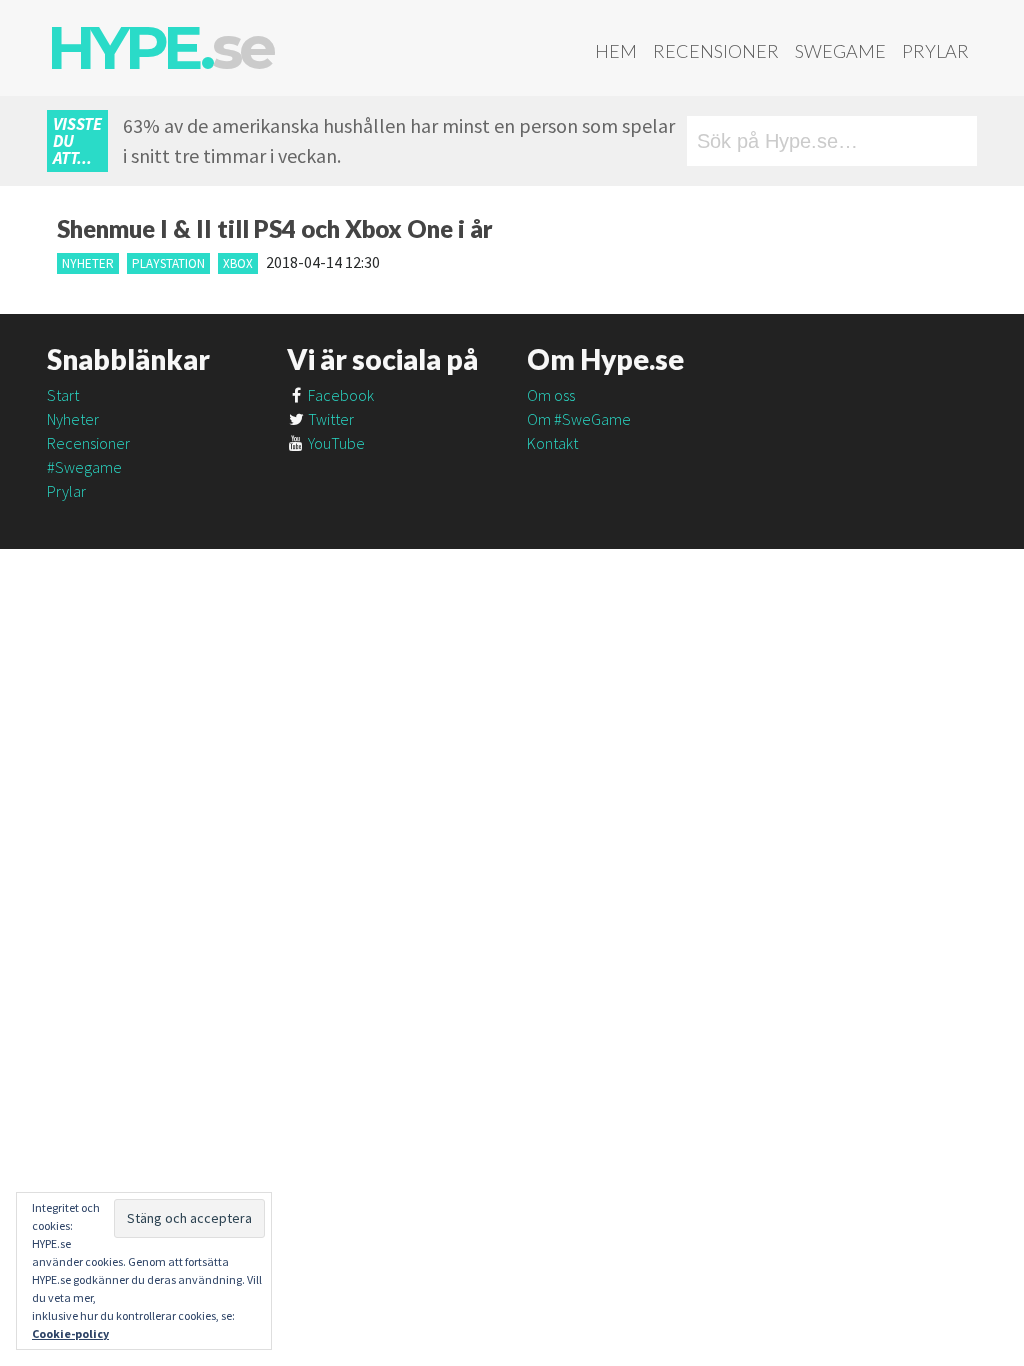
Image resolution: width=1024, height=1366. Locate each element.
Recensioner (716, 51)
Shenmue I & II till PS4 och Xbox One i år (275, 228)
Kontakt (552, 443)
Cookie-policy (70, 1333)
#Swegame (84, 467)
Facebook (339, 395)
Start (63, 395)
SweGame (840, 51)
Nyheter (88, 263)
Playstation (168, 263)
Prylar (935, 51)
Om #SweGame (579, 419)
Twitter (329, 419)
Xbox (238, 263)
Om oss (551, 395)
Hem (616, 51)
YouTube (335, 443)
